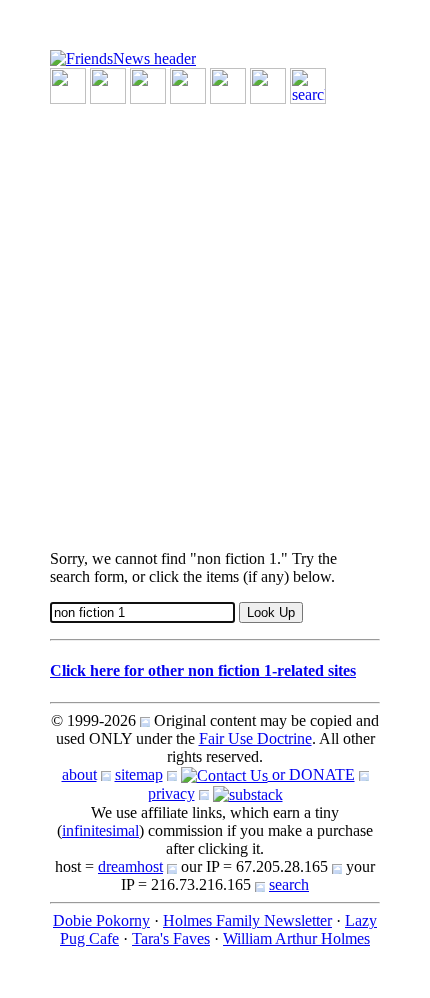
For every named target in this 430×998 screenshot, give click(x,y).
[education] (188, 84)
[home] (123, 57)
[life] (268, 84)
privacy (171, 793)
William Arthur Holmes (296, 938)
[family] (228, 84)
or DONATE (311, 774)
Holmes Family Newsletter (247, 920)
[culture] (148, 84)
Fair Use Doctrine (255, 738)
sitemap (139, 774)
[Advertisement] (215, 319)
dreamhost (130, 866)
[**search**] (308, 84)
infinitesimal (100, 830)
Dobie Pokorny (101, 920)
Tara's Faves (171, 938)
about (79, 774)
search (289, 884)
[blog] (108, 84)
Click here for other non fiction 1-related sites (203, 670)
